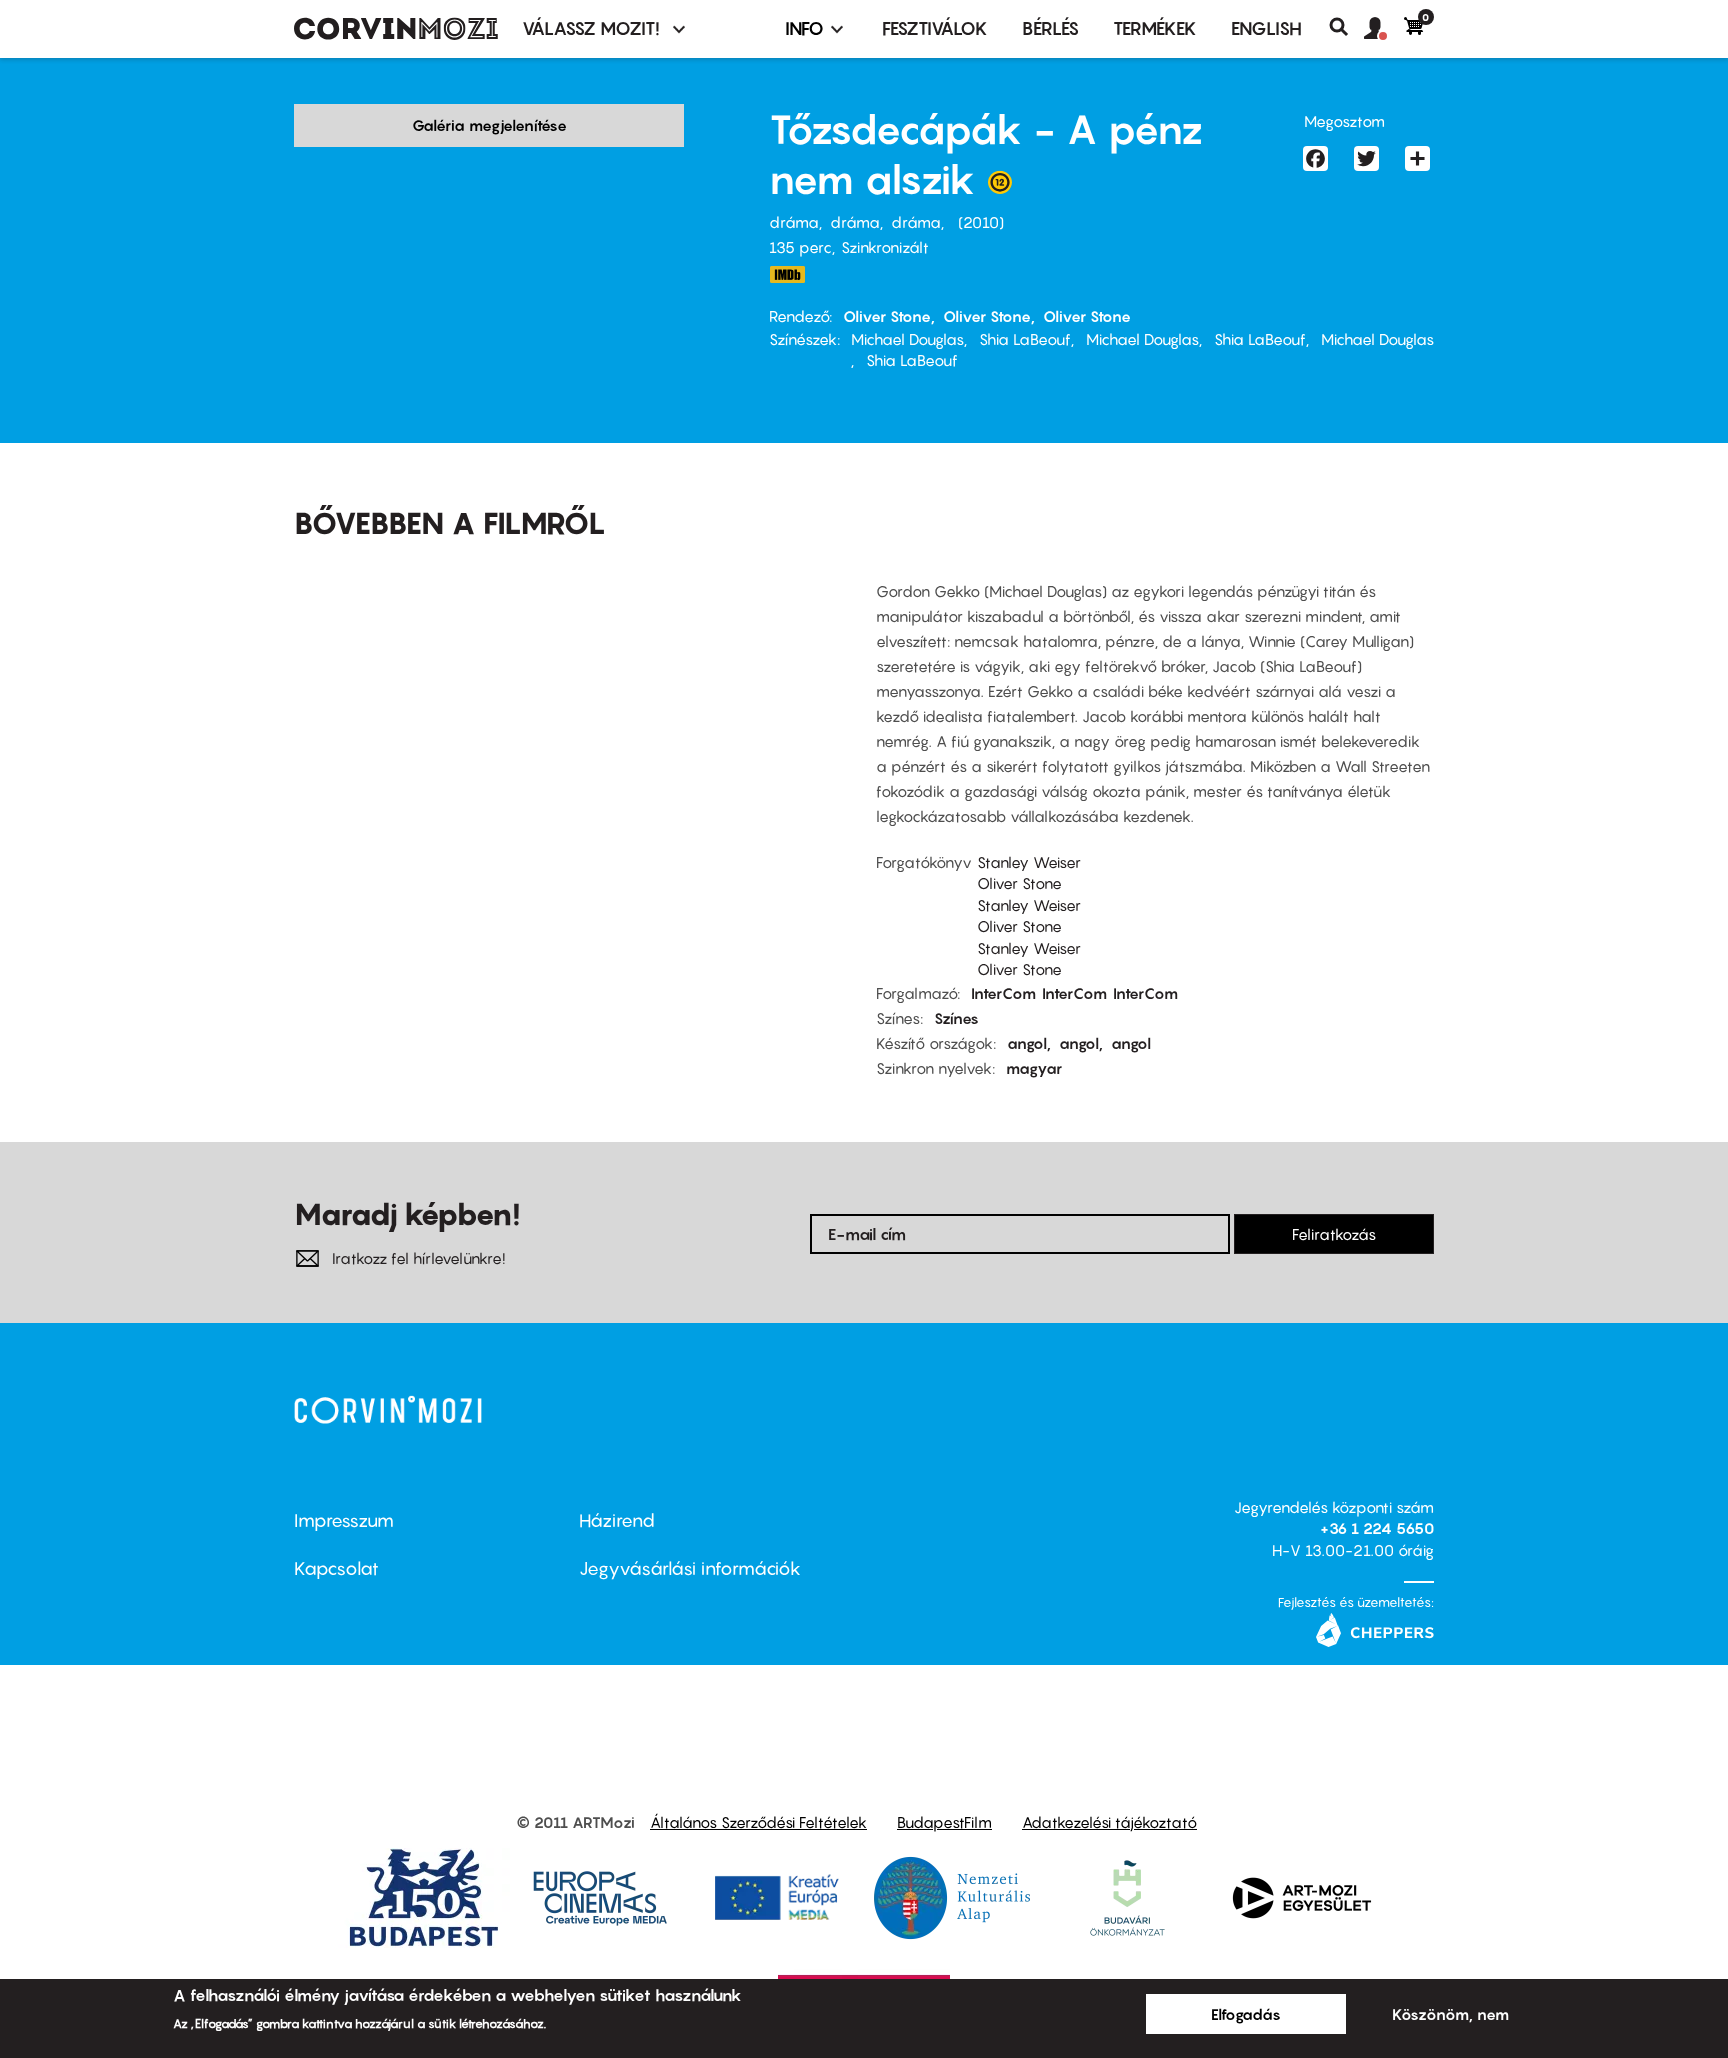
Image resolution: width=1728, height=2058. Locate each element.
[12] (1000, 187)
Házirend (617, 1520)
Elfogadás (1246, 2014)
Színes (956, 1018)
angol (1027, 1043)
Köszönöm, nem (1450, 2014)
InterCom (1003, 993)
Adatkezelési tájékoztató (1109, 1822)
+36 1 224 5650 (1377, 1528)
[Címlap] (396, 29)
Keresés (1346, 27)
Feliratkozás (1334, 1234)
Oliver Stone (887, 316)
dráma (794, 222)
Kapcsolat (336, 1568)
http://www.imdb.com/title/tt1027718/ (787, 274)
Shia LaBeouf (1025, 339)
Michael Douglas (907, 339)
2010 (981, 222)
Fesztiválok (935, 28)
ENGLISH (1266, 28)
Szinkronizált (885, 247)
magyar (1034, 1068)
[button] (1384, 29)
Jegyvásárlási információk (690, 1568)
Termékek (1155, 28)
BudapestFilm (944, 1822)
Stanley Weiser (1029, 862)
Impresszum (344, 1520)
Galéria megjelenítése (489, 125)
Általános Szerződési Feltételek (758, 1822)
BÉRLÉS (1050, 28)
